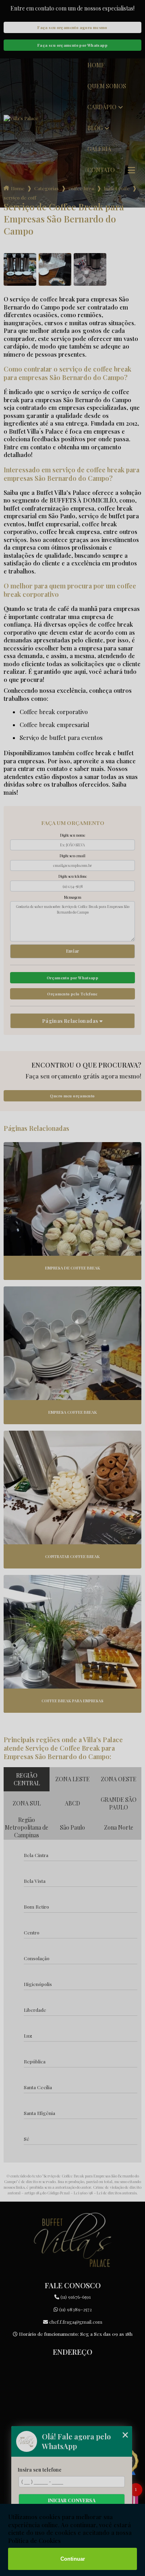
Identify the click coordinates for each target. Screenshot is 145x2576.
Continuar (73, 2559)
